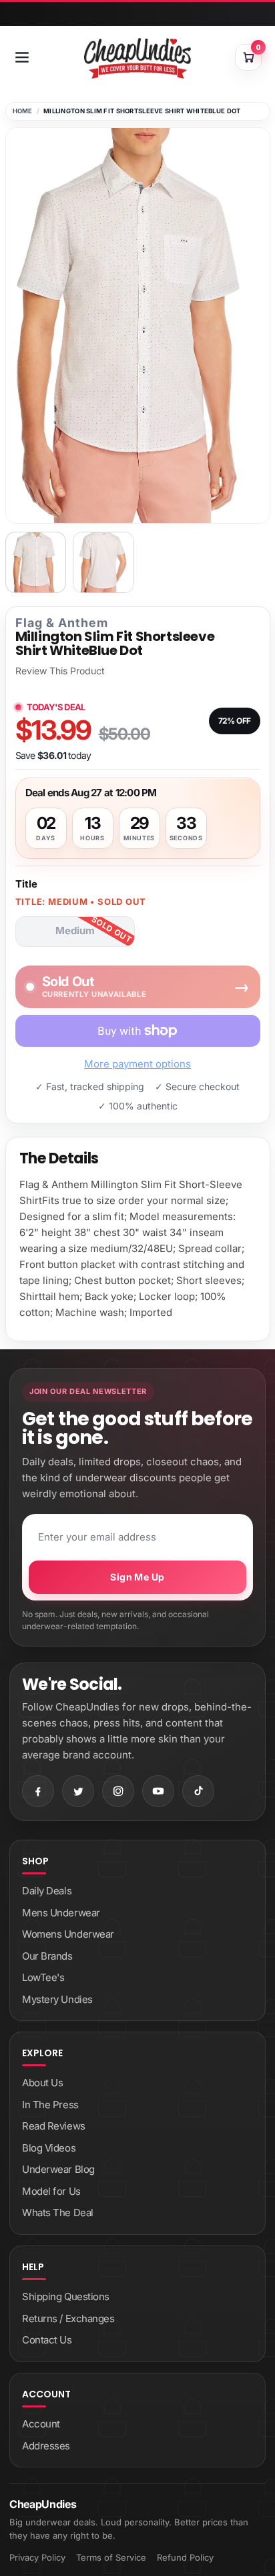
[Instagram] (118, 1791)
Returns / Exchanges (68, 2318)
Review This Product (60, 671)
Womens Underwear (68, 1934)
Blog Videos (49, 2148)
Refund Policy (185, 2557)
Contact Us (47, 2340)
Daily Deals (47, 1891)
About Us (42, 2083)
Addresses (46, 2446)
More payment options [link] (137, 1064)
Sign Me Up (137, 1577)
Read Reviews (54, 2126)
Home (23, 111)
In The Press (50, 2105)
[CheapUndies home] (137, 58)
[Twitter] (78, 1791)
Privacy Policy (37, 2557)
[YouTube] (158, 1791)
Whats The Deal (58, 2213)
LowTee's (43, 1977)
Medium (75, 931)
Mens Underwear (61, 1913)
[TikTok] (198, 1791)
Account (41, 2424)
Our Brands (47, 1956)
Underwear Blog (58, 2169)
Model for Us (51, 2191)
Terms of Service (111, 2557)
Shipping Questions (66, 2296)
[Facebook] (38, 1791)
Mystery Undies (57, 1999)
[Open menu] (22, 57)
